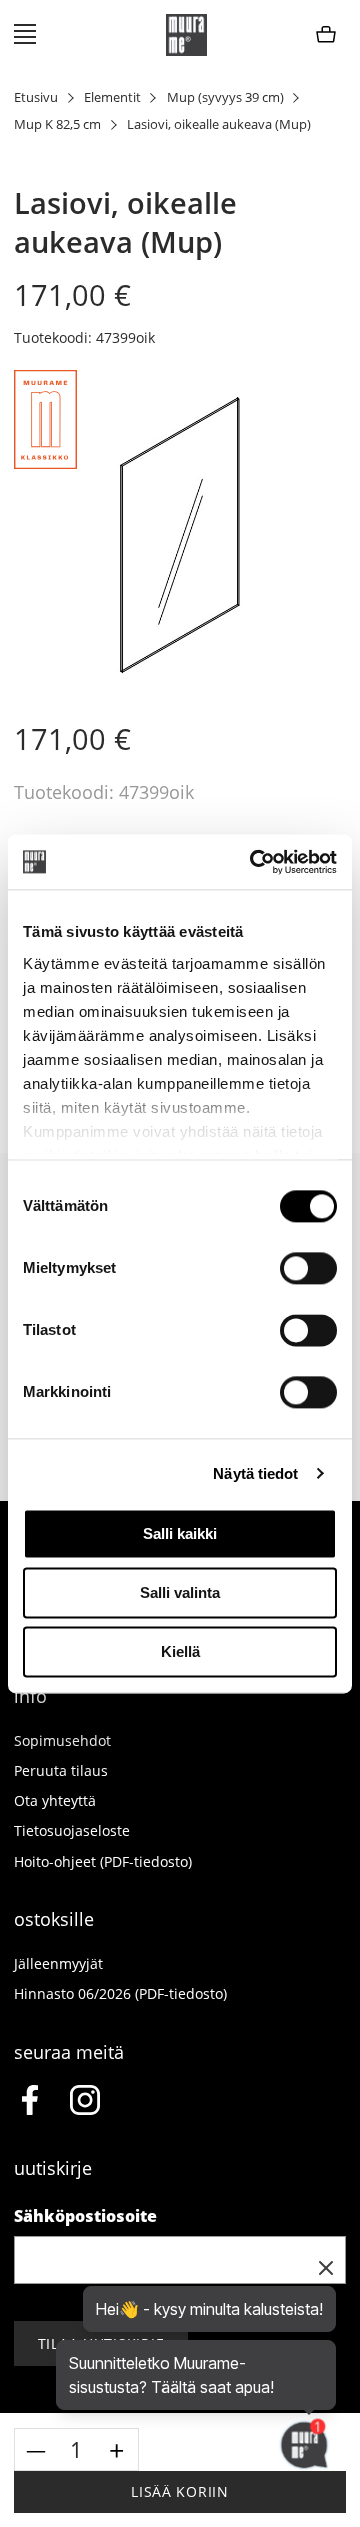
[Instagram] (85, 2103)
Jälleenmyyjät (58, 1963)
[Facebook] (29, 2103)
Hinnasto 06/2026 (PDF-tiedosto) (120, 1993)
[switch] (308, 1268)
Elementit (112, 97)
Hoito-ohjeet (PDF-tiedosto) (103, 1861)
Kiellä (180, 1651)
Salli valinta (180, 1592)
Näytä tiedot (255, 1473)
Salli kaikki (180, 1533)
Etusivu (36, 97)
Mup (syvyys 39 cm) (225, 97)
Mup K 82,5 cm (57, 124)
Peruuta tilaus (61, 1770)
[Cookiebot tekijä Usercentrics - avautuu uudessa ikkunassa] (254, 862)
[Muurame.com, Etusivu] (186, 34)
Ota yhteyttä (55, 1800)
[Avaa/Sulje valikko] (25, 35)
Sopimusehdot (62, 1740)
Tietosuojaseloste (72, 1830)
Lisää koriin (180, 2491)
